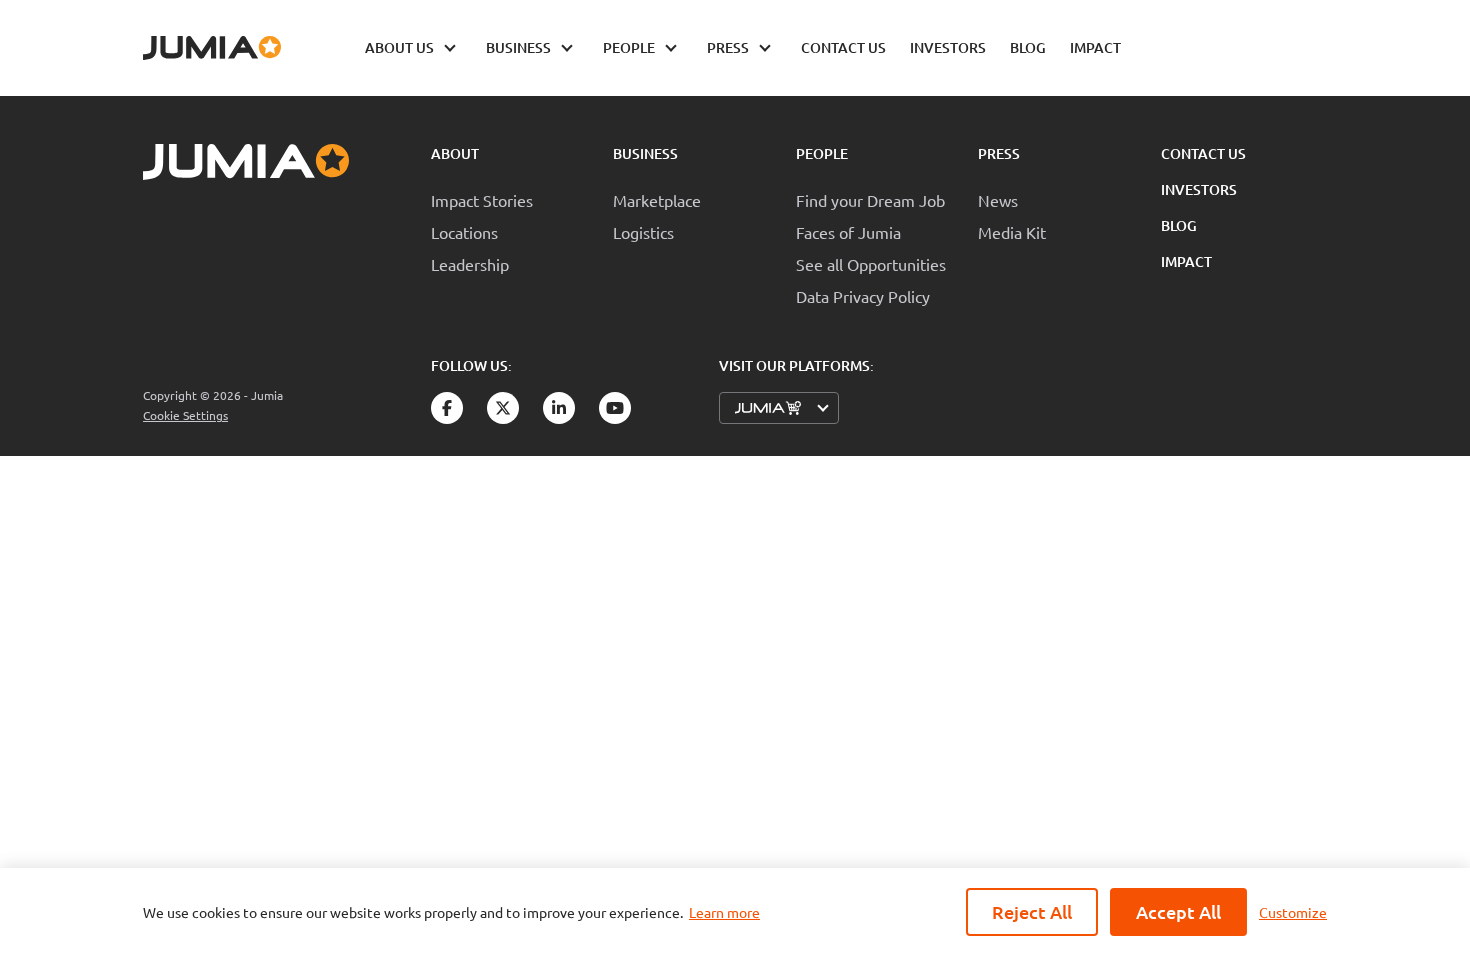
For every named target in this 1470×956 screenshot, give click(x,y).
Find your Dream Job (870, 200)
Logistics (643, 232)
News (998, 200)
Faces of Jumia (848, 232)
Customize (1293, 912)
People (822, 153)
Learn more (724, 912)
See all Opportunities (871, 264)
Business (645, 153)
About (455, 153)
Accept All (1178, 911)
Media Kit (1012, 232)
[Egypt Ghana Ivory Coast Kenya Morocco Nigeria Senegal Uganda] (779, 408)
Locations (464, 232)
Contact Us (1203, 153)
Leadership (470, 264)
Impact (1186, 261)
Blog (1179, 225)
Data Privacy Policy (863, 296)
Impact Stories (482, 200)
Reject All (1032, 911)
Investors (1199, 189)
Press (999, 153)
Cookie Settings (185, 415)
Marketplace (657, 200)
